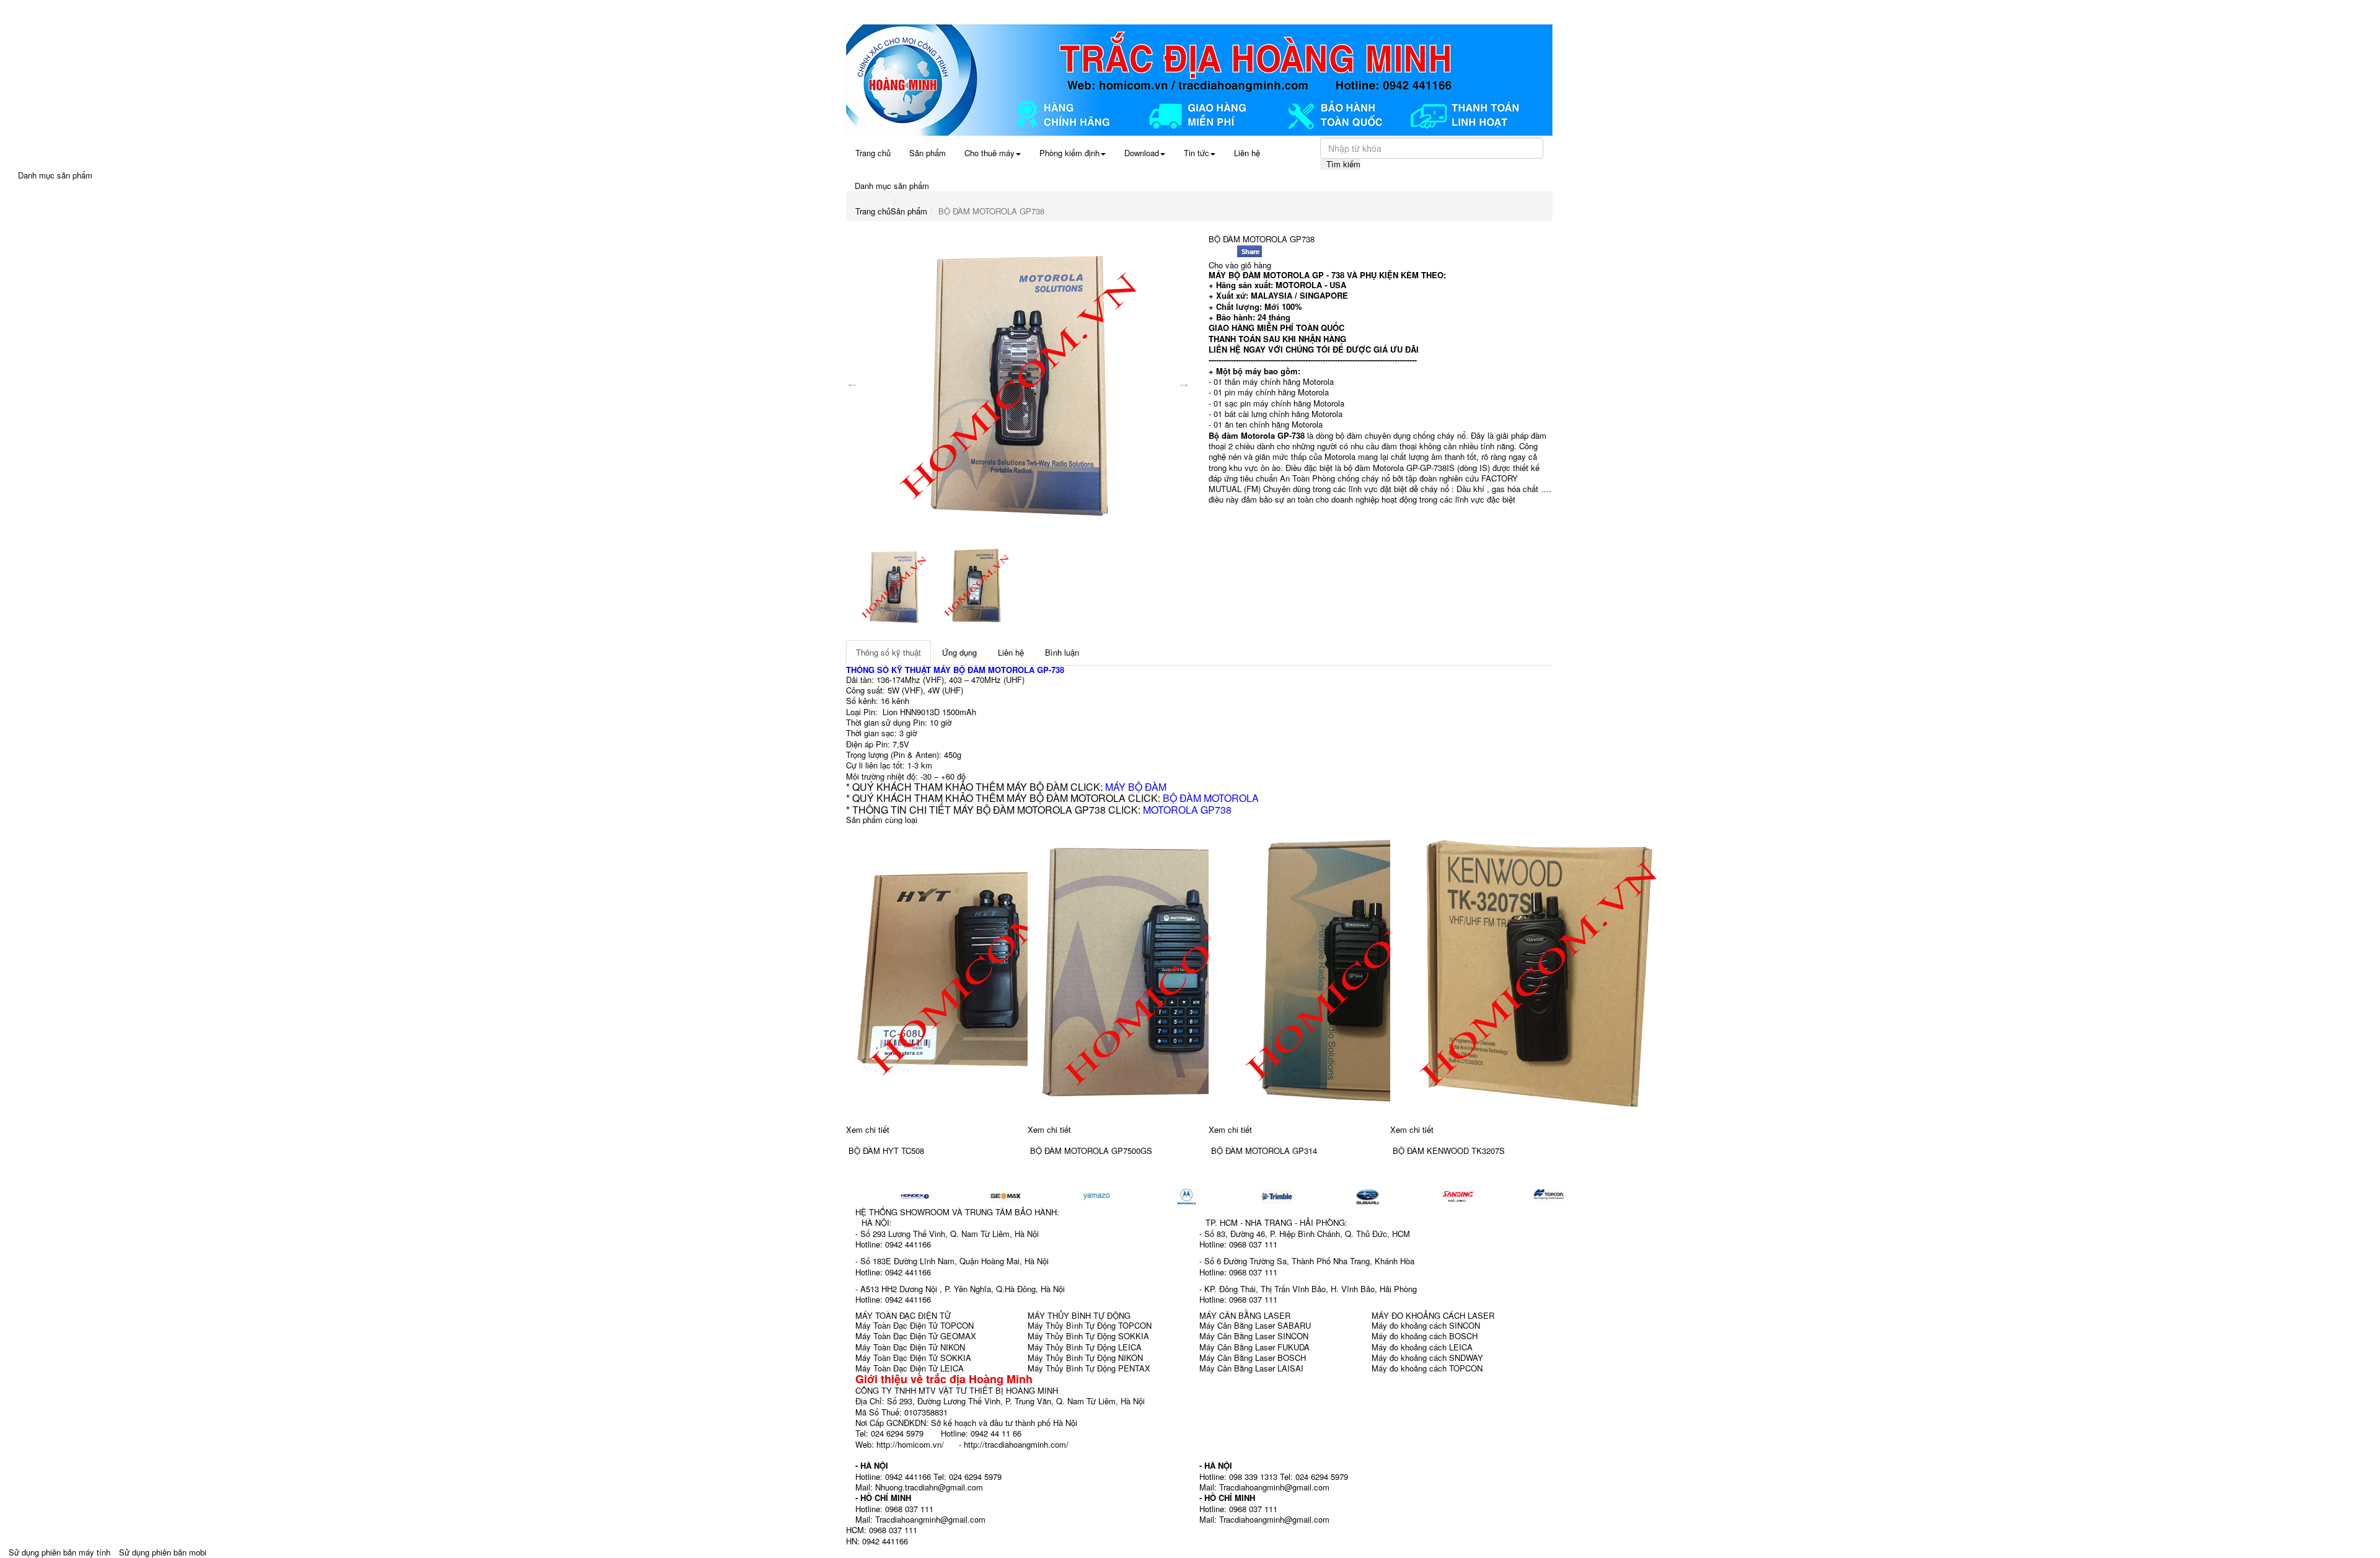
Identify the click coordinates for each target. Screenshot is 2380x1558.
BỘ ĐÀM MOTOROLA (1211, 798)
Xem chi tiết (868, 1129)
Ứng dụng (959, 652)
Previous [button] (852, 383)
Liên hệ (1247, 153)
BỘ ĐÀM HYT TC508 (886, 1151)
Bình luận (1062, 652)
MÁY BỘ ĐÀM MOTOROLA (985, 670)
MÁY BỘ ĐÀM (1136, 787)
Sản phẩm (928, 153)
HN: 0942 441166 (877, 1541)
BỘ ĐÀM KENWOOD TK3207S (1449, 1151)
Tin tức (1197, 153)
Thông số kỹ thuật (888, 652)
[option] (1018, 383)
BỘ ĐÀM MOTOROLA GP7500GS (1091, 1151)
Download (1142, 153)
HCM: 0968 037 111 (882, 1530)
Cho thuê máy (989, 153)
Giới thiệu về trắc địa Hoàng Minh (944, 1379)
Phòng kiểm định (1069, 153)
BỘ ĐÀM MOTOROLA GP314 (1264, 1151)
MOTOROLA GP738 (1187, 810)
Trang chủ (873, 153)
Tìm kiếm (1343, 164)
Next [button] (1184, 383)
